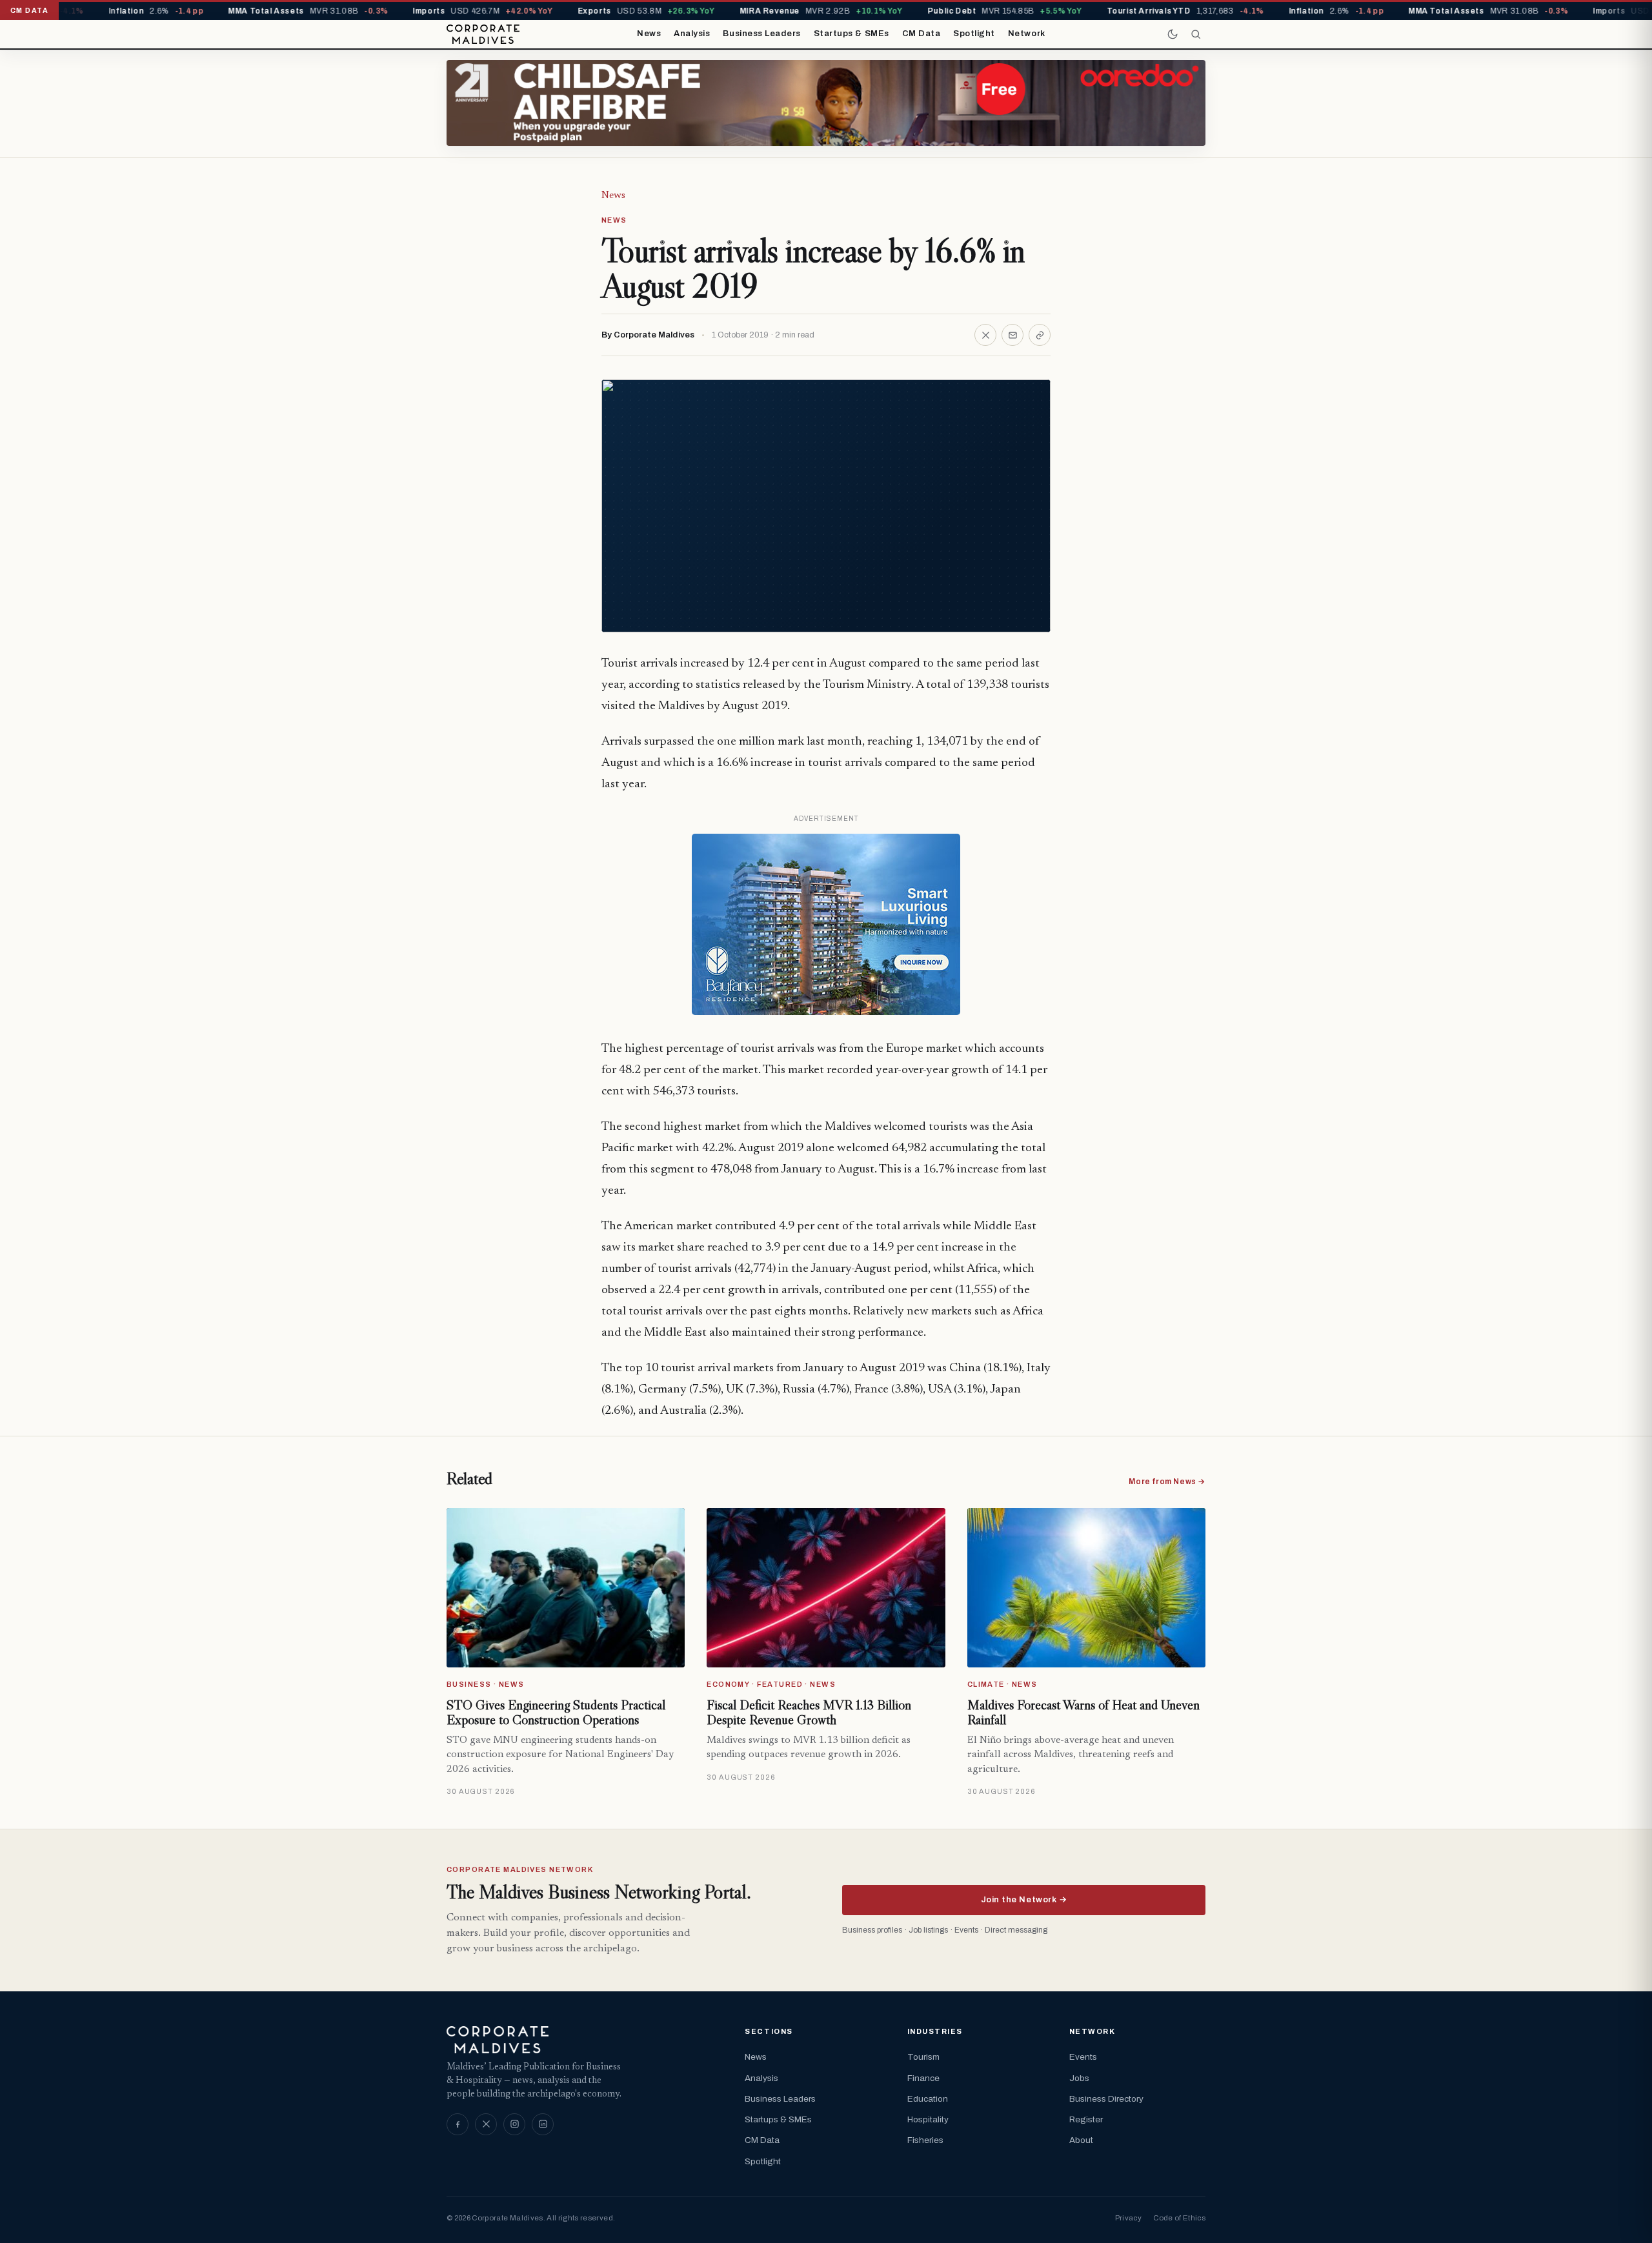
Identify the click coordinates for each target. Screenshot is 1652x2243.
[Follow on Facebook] (458, 2124)
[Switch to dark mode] (1173, 34)
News (649, 34)
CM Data (922, 34)
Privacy (1128, 2218)
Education (928, 2099)
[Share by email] (1012, 335)
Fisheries (925, 2140)
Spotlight (974, 34)
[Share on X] (985, 335)
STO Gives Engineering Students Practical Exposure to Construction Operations (556, 1713)
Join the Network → (1024, 1900)
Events (1083, 2057)
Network (1027, 34)
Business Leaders (761, 34)
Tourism (923, 2057)
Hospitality (928, 2119)
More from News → (1167, 1482)
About (1081, 2140)
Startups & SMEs (851, 34)
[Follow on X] (486, 2124)
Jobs (1079, 2078)
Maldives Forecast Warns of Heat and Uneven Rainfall (1083, 1713)
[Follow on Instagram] (514, 2124)
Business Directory (1106, 2099)
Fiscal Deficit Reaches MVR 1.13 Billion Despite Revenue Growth (809, 1713)
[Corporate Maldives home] (483, 34)
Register (1086, 2119)
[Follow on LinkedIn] (543, 2124)
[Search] (1196, 34)
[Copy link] (1040, 335)
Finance (923, 2078)
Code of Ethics (1179, 2218)
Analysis (692, 34)
